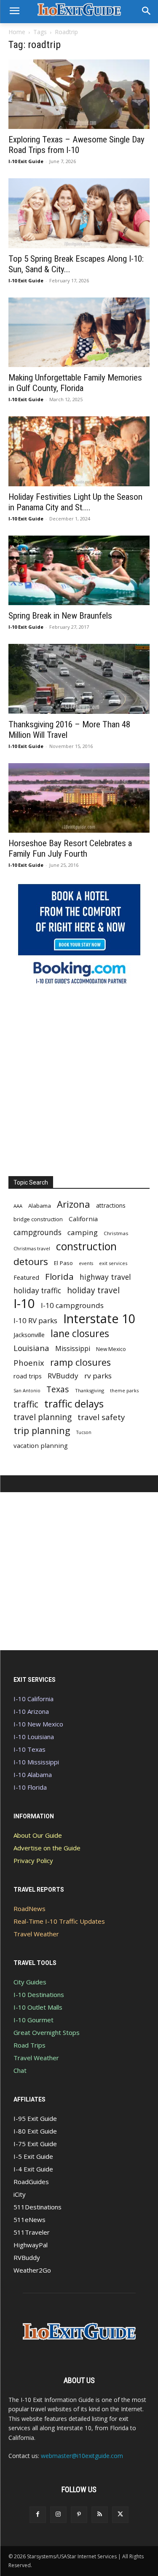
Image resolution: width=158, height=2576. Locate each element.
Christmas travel (32, 1248)
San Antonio (27, 1390)
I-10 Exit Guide (26, 161)
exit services (113, 1263)
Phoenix (29, 1363)
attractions (111, 1205)
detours (31, 1261)
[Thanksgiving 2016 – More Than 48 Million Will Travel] (79, 679)
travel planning (43, 1417)
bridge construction (38, 1219)
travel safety (101, 1417)
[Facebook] (38, 2515)
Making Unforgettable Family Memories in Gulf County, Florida (75, 383)
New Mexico (111, 1349)
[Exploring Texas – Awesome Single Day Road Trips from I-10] (79, 94)
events (86, 1263)
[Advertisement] (79, 1079)
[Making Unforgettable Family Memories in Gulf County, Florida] (79, 332)
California (83, 1219)
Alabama (40, 1206)
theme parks (124, 1390)
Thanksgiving (90, 1390)
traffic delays (74, 1403)
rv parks (98, 1376)
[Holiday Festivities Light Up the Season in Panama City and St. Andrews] (79, 451)
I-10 (24, 1304)
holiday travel (93, 1291)
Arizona (74, 1204)
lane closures (80, 1334)
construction (86, 1246)
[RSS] (100, 2515)
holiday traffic (37, 1291)
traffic (26, 1404)
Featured (26, 1277)
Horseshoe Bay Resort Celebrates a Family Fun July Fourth (70, 848)
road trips (28, 1376)
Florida (59, 1277)
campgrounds (37, 1232)
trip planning (42, 1430)
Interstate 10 (99, 1318)
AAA (18, 1206)
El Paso (63, 1263)
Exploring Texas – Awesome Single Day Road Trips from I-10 (76, 145)
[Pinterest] (79, 2515)
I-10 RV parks (35, 1320)
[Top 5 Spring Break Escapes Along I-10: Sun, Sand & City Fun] (79, 213)
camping (83, 1232)
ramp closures (80, 1362)
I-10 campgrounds (72, 1305)
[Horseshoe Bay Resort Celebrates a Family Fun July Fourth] (79, 798)
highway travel (105, 1277)
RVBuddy (63, 1376)
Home (17, 32)
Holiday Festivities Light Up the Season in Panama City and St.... (75, 502)
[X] (120, 2515)
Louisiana (31, 1348)
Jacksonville (29, 1335)
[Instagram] (58, 2515)
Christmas (116, 1233)
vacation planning (41, 1445)
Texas (58, 1389)
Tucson (84, 1432)
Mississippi (73, 1349)
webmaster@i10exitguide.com (82, 2456)
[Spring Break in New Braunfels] (79, 570)
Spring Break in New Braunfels (60, 616)
